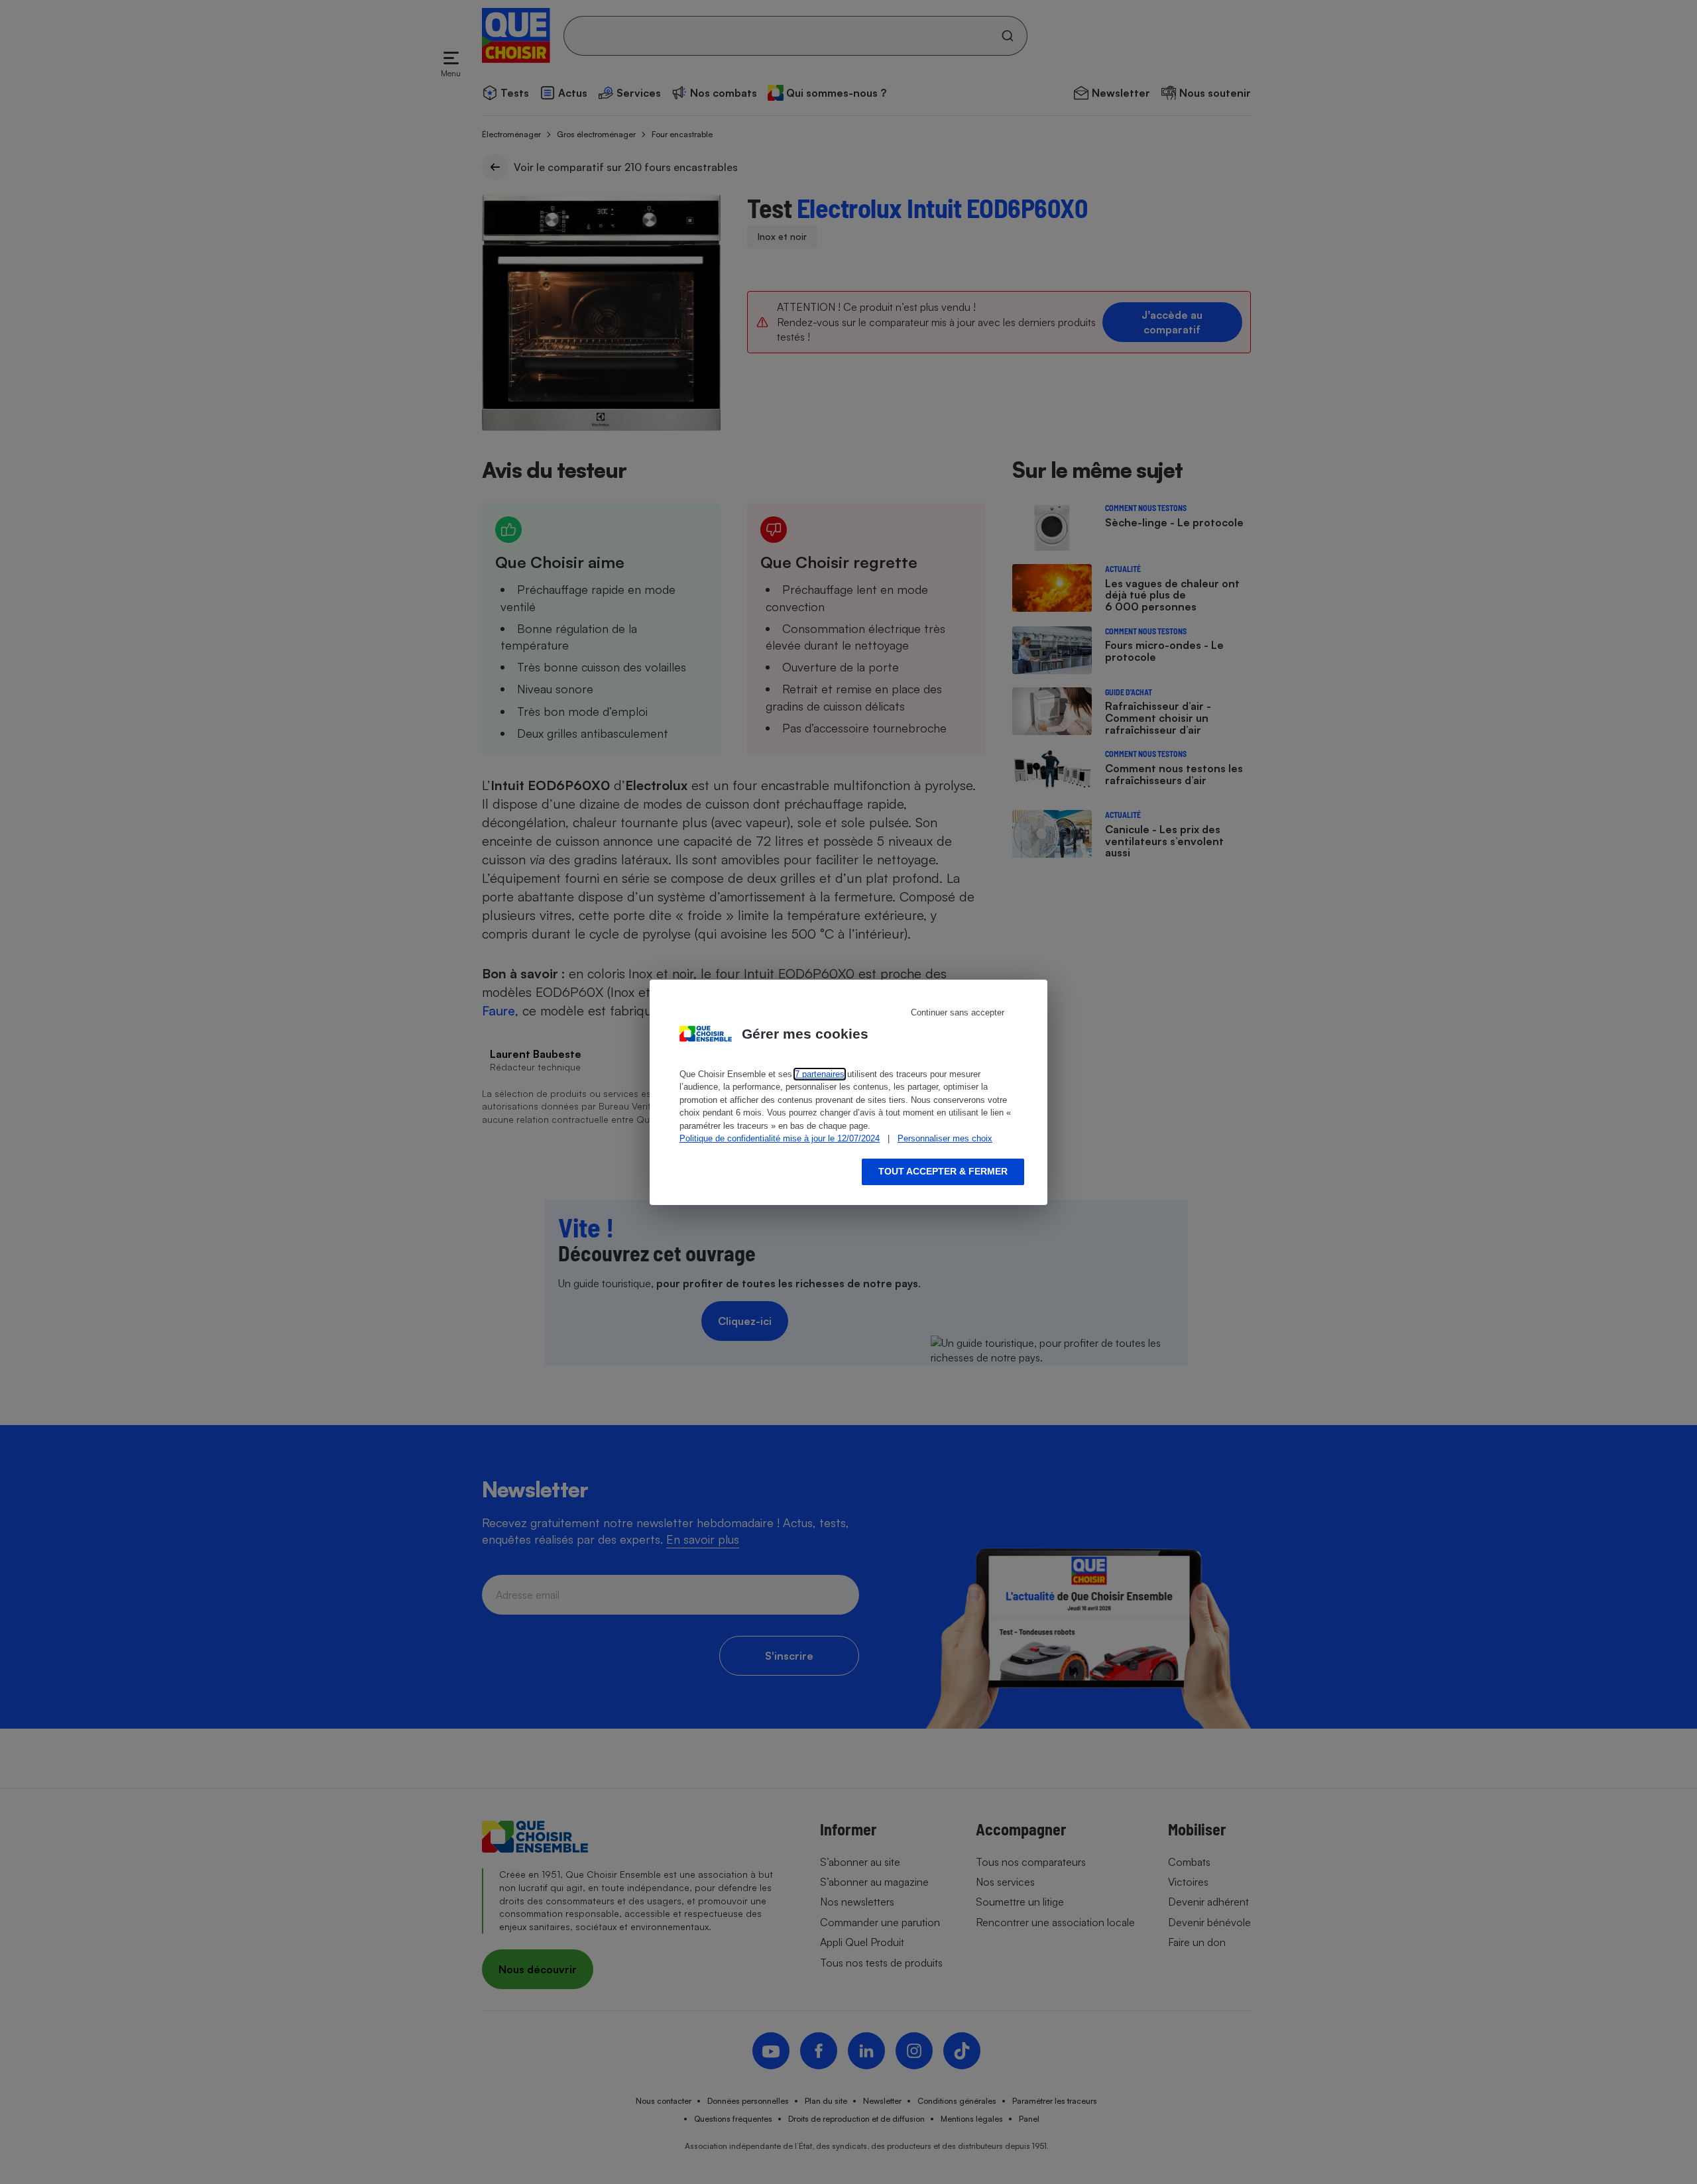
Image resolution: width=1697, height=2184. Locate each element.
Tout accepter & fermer (943, 1171)
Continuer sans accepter (958, 1012)
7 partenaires (820, 1074)
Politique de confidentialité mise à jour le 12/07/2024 (780, 1138)
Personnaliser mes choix (945, 1138)
